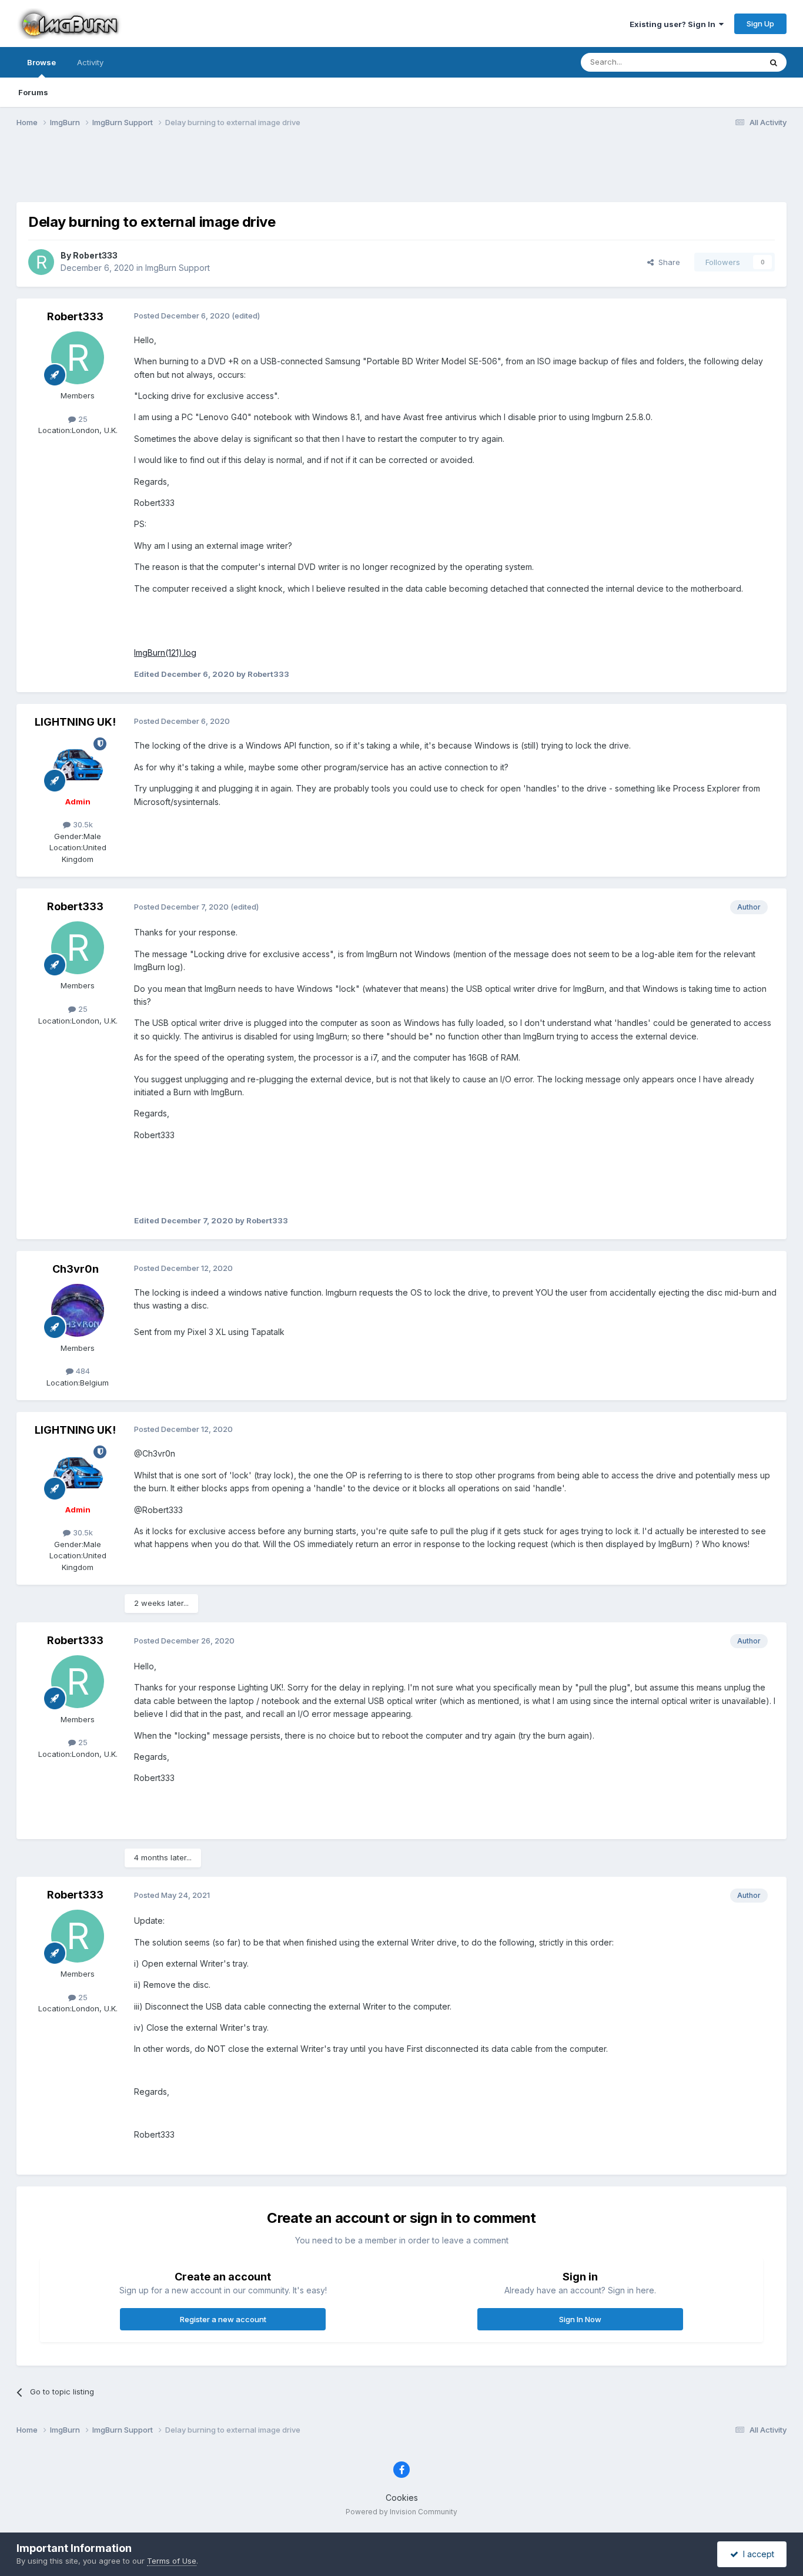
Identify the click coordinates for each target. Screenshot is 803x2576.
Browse (41, 62)
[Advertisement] (401, 172)
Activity (90, 62)
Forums (33, 92)
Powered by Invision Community (401, 2512)
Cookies (402, 2498)
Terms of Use (172, 2561)
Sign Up (760, 24)
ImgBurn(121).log (165, 653)
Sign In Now (580, 2319)
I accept (756, 2554)
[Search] (774, 62)
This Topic (726, 62)
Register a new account (223, 2319)
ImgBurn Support (178, 268)
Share (667, 262)
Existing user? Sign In (674, 24)
